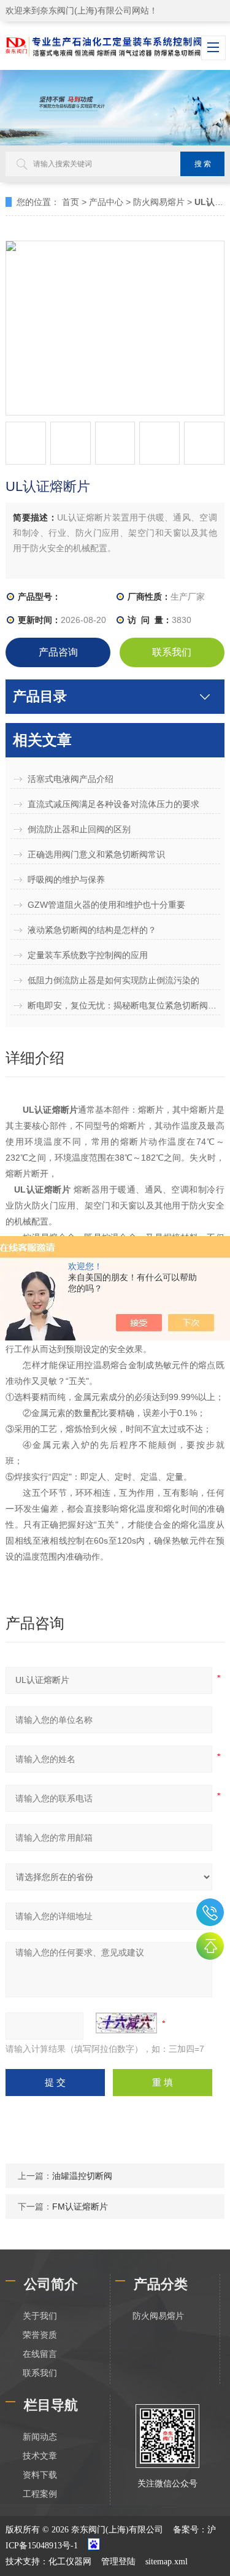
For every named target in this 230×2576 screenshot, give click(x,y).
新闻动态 (40, 2437)
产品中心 (106, 202)
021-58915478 (210, 1912)
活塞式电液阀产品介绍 (71, 779)
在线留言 (40, 2354)
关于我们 (40, 2316)
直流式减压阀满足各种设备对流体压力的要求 (113, 804)
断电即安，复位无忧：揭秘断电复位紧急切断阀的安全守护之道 (124, 1005)
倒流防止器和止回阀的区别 (79, 829)
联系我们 (172, 652)
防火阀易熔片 (159, 202)
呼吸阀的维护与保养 (66, 880)
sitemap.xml (167, 2562)
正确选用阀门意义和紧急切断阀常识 (96, 854)
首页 (71, 202)
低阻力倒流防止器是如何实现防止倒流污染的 (113, 980)
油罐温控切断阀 (82, 2176)
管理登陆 (118, 2562)
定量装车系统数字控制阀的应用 (88, 955)
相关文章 (42, 740)
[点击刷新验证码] (126, 2023)
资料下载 (40, 2475)
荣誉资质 (40, 2335)
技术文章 (40, 2456)
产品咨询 (58, 652)
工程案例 (40, 2494)
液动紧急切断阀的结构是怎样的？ (92, 930)
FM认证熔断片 (80, 2207)
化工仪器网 (70, 2562)
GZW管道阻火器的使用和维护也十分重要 (106, 905)
